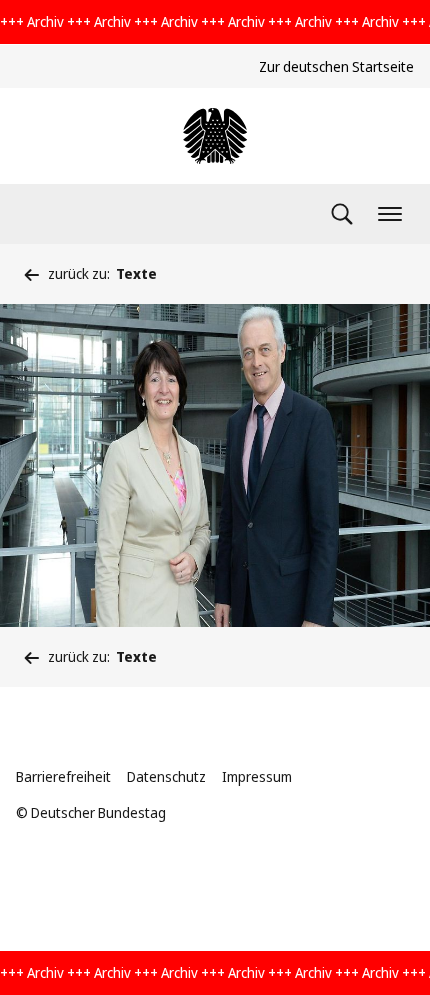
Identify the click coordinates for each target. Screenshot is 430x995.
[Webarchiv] (215, 136)
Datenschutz (166, 776)
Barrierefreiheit (63, 776)
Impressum (257, 776)
